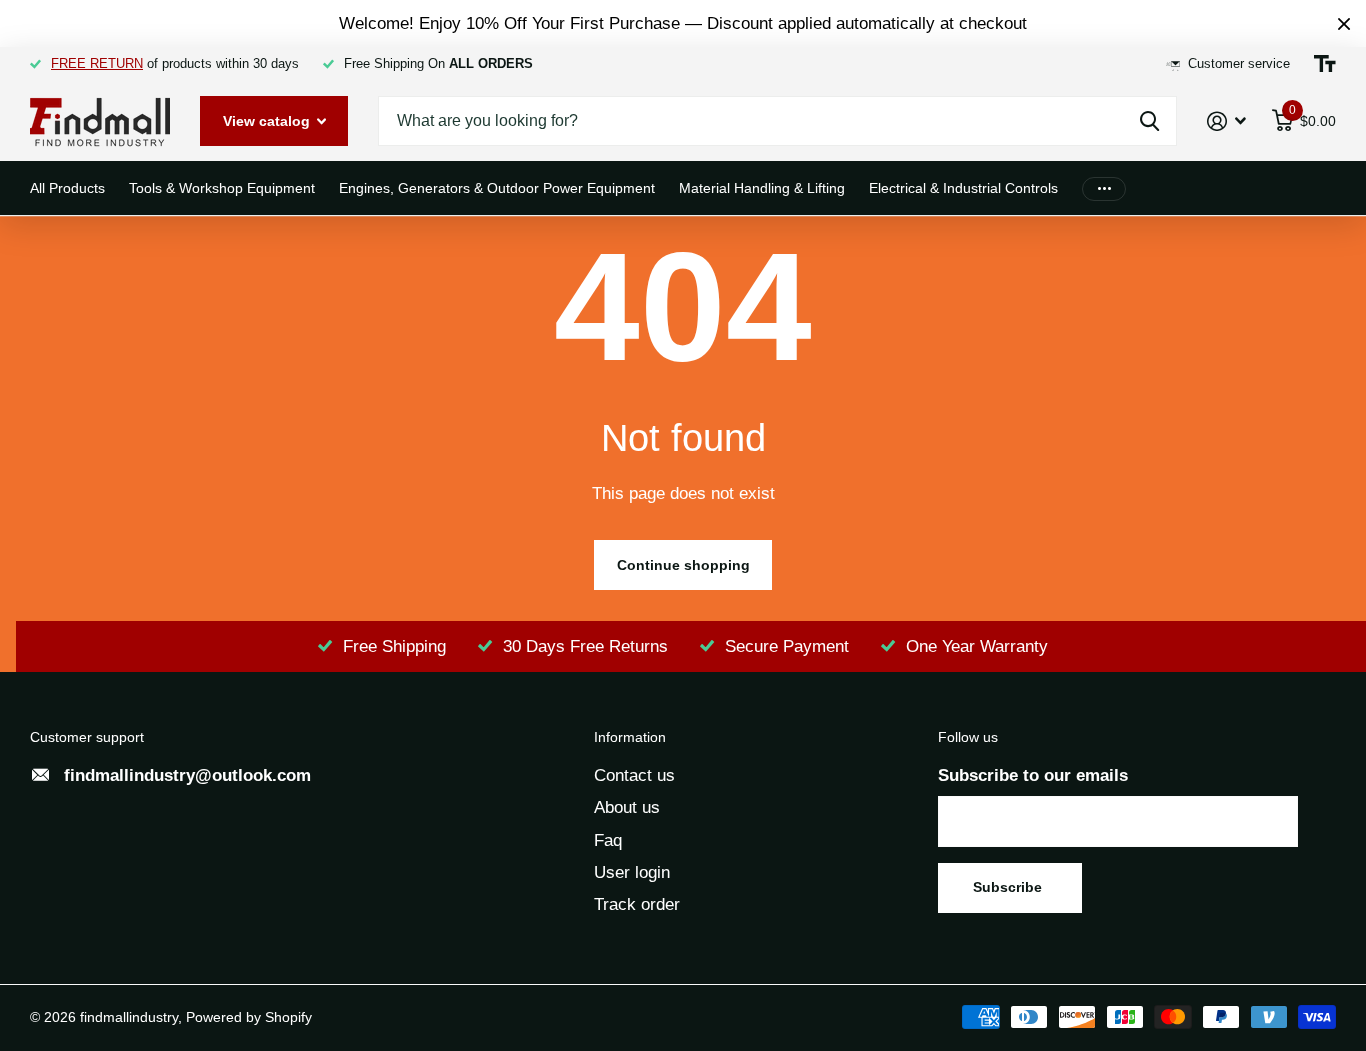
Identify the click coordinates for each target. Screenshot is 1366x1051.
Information (630, 737)
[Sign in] (1227, 121)
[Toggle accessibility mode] (1325, 64)
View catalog (268, 121)
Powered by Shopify (249, 1017)
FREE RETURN (97, 63)
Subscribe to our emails (1033, 775)
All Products (67, 188)
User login (632, 872)
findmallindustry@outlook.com (187, 775)
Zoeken (1149, 121)
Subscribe (1009, 887)
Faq (608, 840)
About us (627, 807)
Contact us (634, 775)
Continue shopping (683, 565)
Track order (637, 904)
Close (1344, 23)
